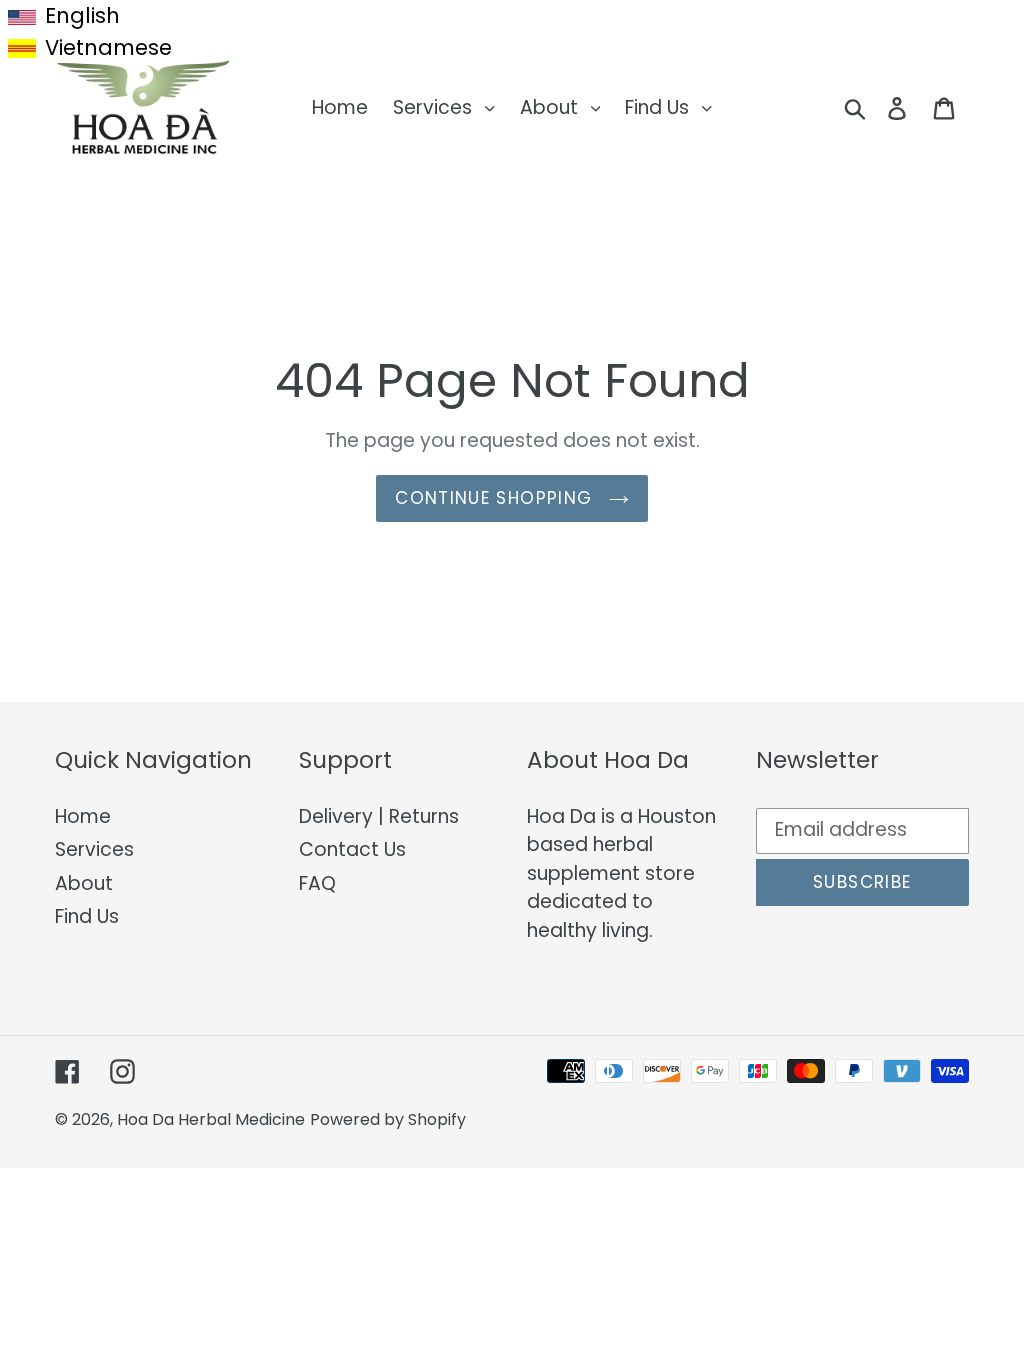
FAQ (317, 883)
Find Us (87, 916)
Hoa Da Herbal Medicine (211, 1119)
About (84, 883)
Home (83, 816)
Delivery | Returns (379, 816)
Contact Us (352, 849)
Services (94, 849)
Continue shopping (496, 498)
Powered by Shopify (388, 1119)
